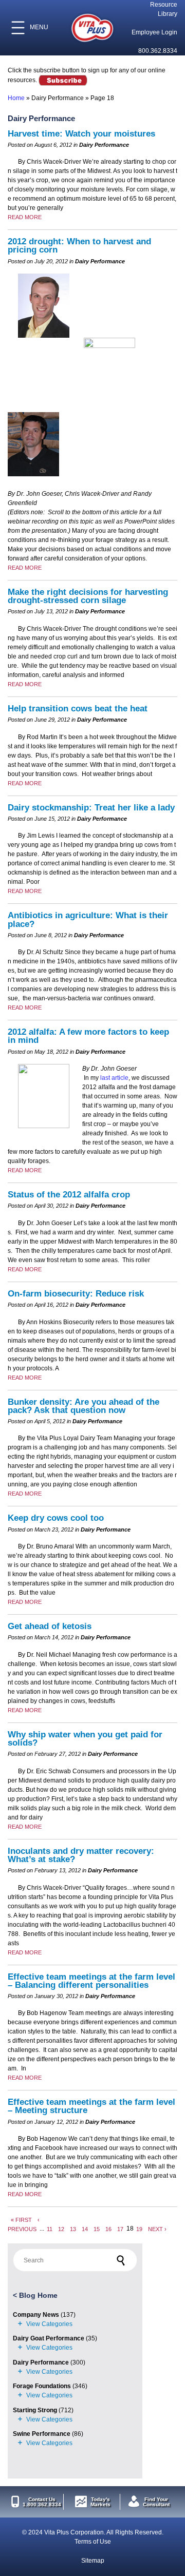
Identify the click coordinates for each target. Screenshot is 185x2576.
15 (97, 2229)
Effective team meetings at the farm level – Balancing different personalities (91, 1981)
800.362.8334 (158, 51)
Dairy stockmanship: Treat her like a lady (91, 808)
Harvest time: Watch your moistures (81, 134)
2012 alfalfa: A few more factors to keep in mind (88, 1036)
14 (85, 2229)
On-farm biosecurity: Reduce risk (76, 1294)
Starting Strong (35, 2410)
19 (139, 2229)
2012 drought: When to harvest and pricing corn (79, 246)
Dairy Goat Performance (49, 2338)
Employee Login (154, 32)
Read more (25, 217)
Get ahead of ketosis (50, 1626)
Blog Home (38, 2295)
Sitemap (93, 2561)
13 (73, 2229)
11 (50, 2229)
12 (61, 2229)
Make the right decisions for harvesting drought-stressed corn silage (88, 596)
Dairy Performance (41, 2362)
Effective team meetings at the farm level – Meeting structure (91, 2106)
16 (108, 2229)
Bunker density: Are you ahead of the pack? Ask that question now (84, 1406)
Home (16, 98)
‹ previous (24, 2224)
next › (157, 2229)
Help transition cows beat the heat (78, 709)
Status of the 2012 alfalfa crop (69, 1195)
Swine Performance (42, 2434)
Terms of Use (93, 2542)
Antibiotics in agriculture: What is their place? (88, 919)
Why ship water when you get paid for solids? (85, 1739)
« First (21, 2219)
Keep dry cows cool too (56, 1518)
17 (120, 2229)
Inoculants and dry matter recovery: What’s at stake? (81, 1855)
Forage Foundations (42, 2386)
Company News (36, 2315)
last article (114, 1078)
